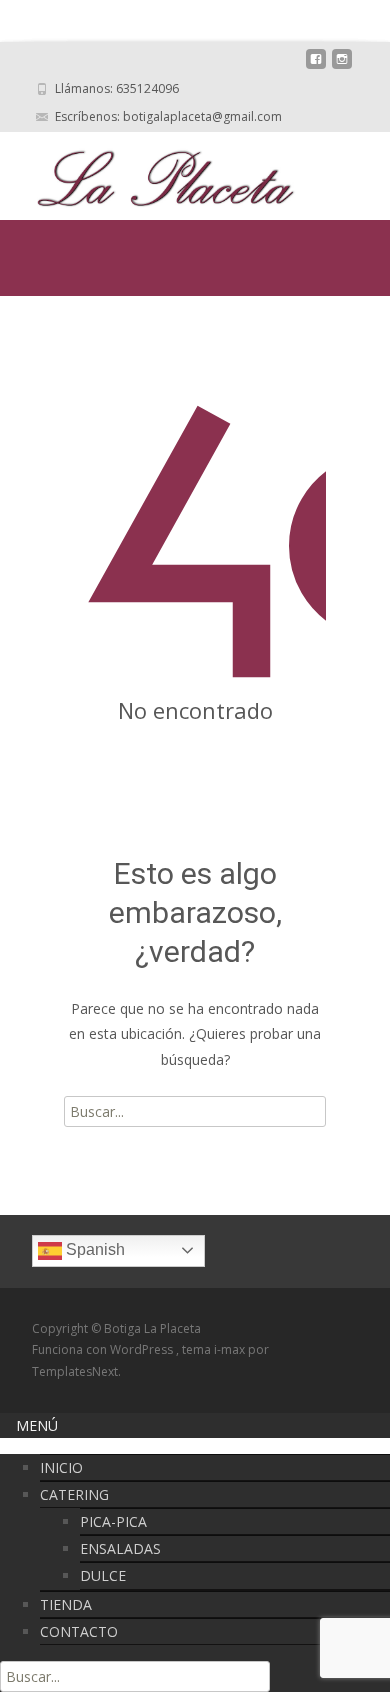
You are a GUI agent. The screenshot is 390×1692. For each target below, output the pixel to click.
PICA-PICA (113, 1521)
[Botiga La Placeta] (149, 172)
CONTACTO (79, 1631)
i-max (231, 1349)
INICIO (61, 1467)
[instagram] (342, 66)
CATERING (74, 1494)
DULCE (103, 1575)
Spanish (93, 1249)
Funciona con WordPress (104, 1349)
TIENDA (66, 1604)
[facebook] (316, 66)
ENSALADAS (120, 1548)
